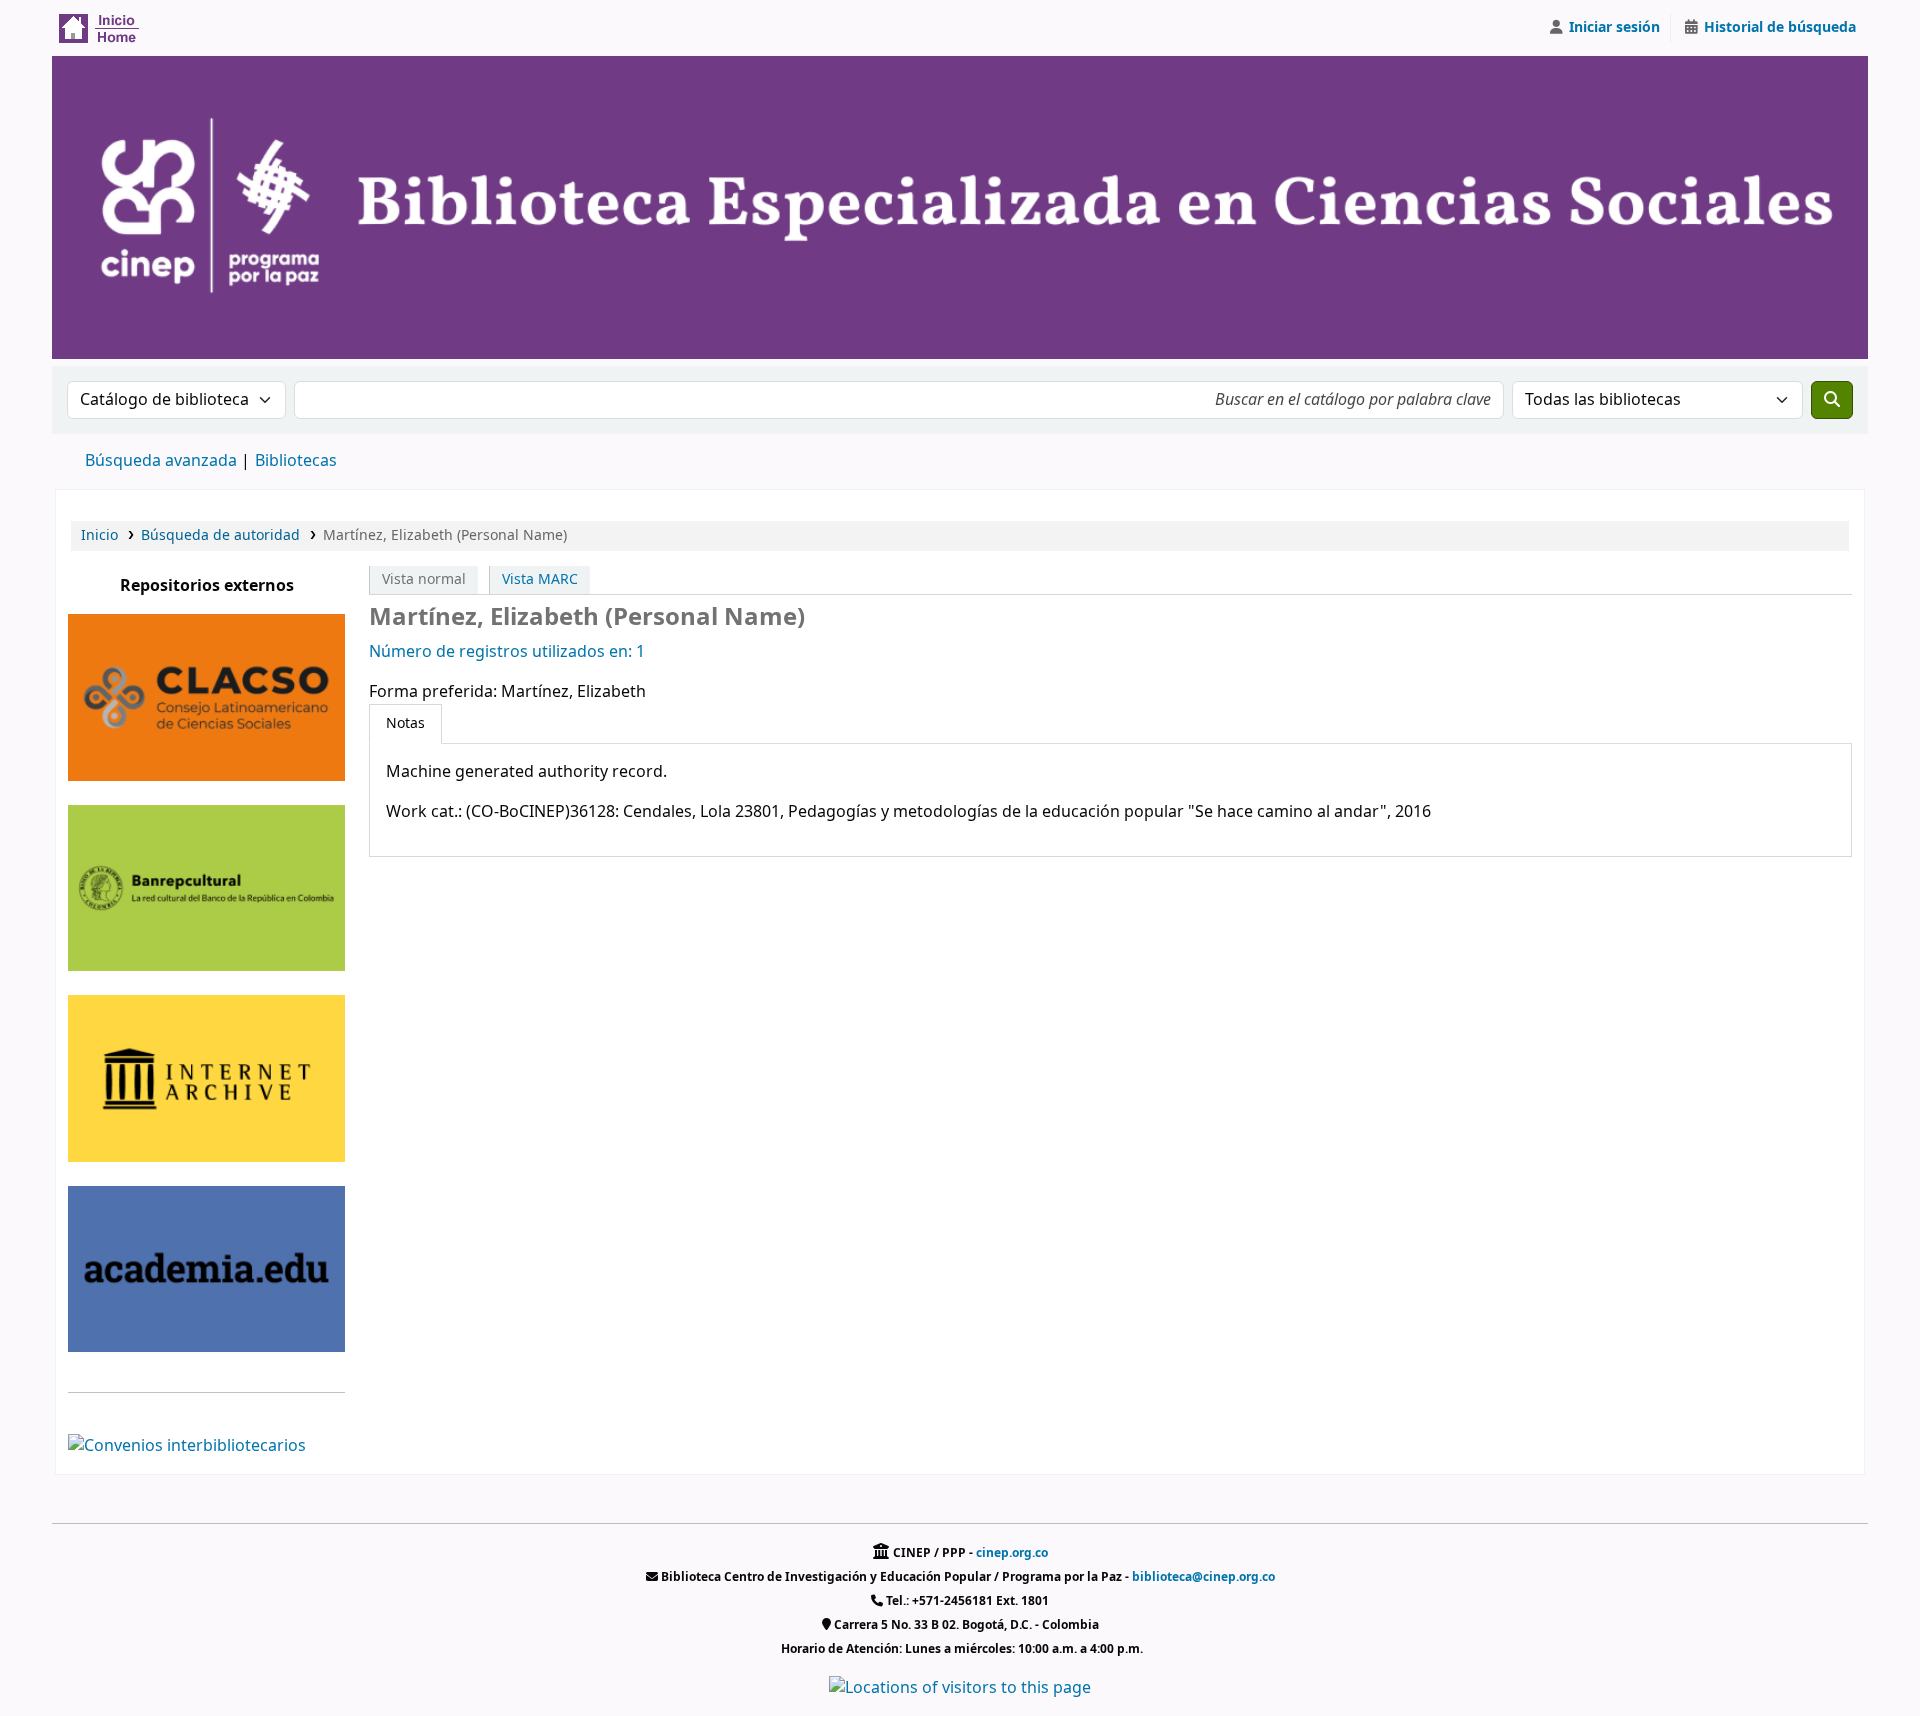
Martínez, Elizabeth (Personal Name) (445, 535)
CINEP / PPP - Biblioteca (106, 28)
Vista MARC (540, 579)
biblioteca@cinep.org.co (1203, 1577)
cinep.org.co (1012, 1553)
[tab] (405, 724)
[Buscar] (1832, 400)
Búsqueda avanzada (161, 461)
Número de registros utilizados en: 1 (507, 652)
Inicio (99, 535)
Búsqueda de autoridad (220, 535)
